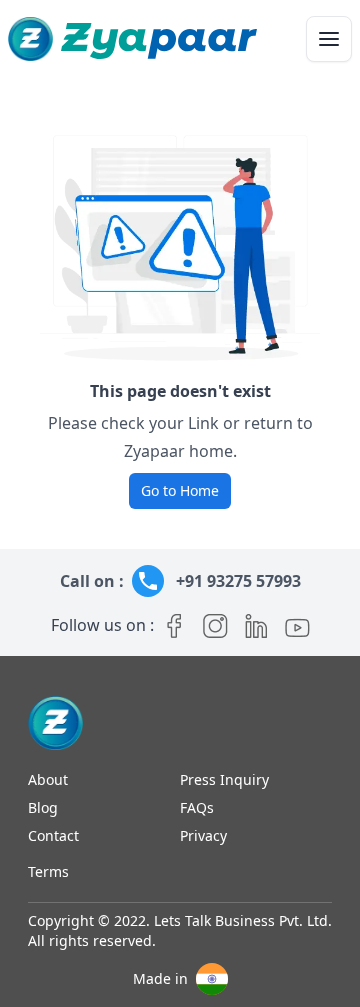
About (48, 779)
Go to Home (180, 490)
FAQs (197, 807)
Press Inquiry (224, 779)
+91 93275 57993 (238, 581)
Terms (48, 871)
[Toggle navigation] (329, 39)
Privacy (203, 835)
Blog (43, 807)
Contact (53, 835)
